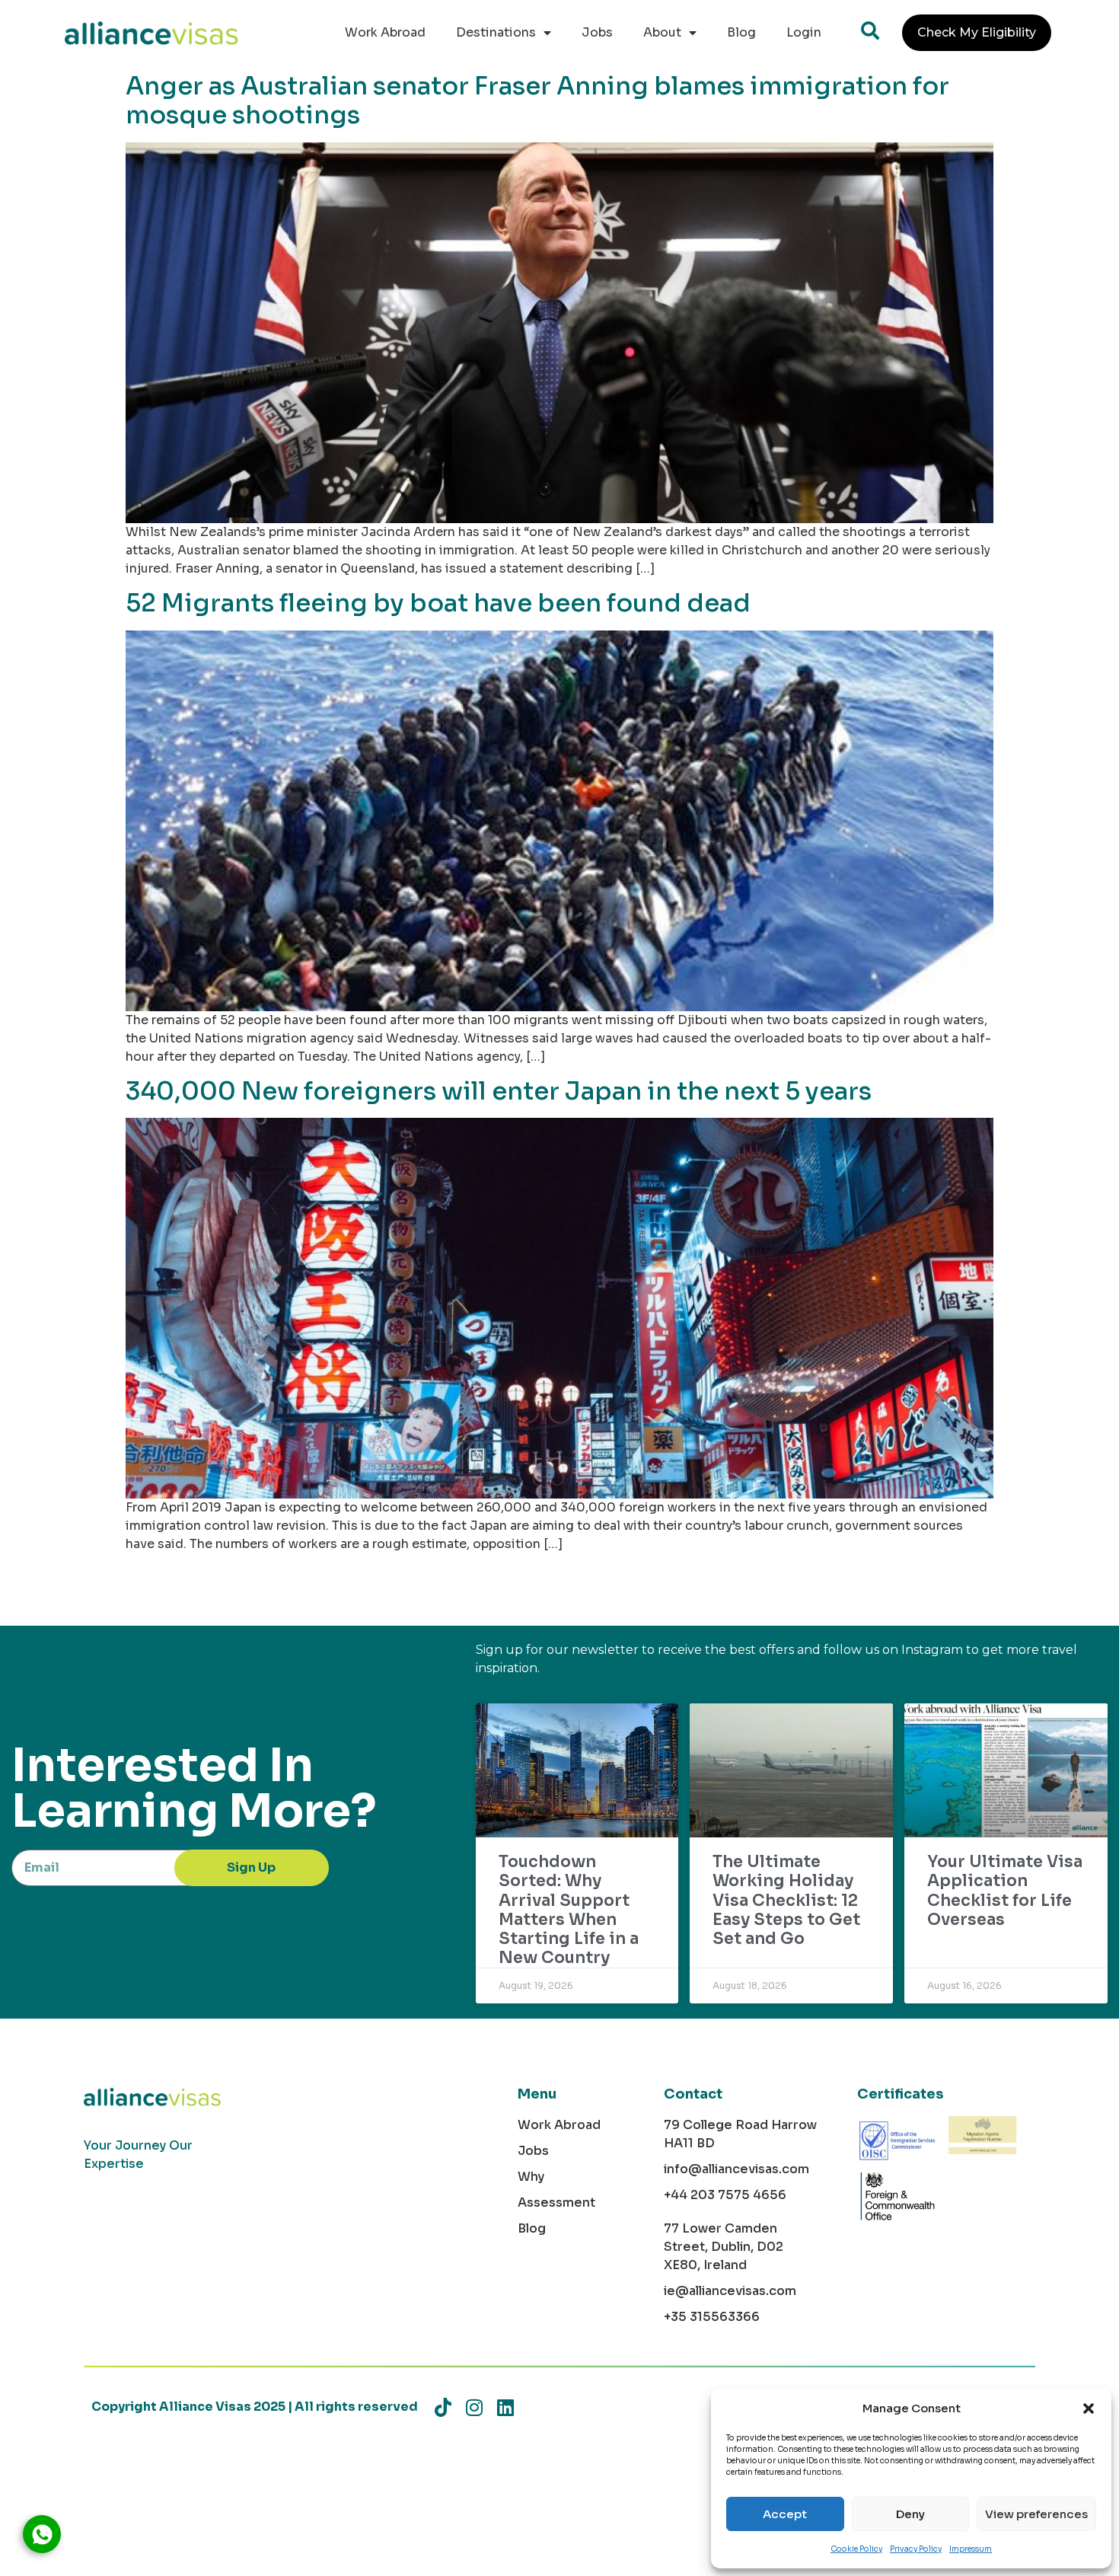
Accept (785, 2514)
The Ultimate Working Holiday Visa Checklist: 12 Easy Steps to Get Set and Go (786, 1900)
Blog (741, 32)
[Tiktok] (443, 2407)
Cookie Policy (856, 2549)
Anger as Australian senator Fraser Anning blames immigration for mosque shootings (537, 101)
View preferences (1036, 2514)
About (662, 32)
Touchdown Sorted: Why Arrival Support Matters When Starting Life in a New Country (569, 1910)
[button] (1089, 2408)
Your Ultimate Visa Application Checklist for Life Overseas (1005, 1891)
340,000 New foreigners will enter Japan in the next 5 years (499, 1091)
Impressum (971, 2549)
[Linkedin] (505, 2407)
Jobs (597, 32)
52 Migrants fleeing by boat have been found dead (438, 603)
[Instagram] (474, 2407)
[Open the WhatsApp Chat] (42, 2534)
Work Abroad (385, 32)
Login (804, 32)
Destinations (496, 32)
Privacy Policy (916, 2549)
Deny (910, 2514)
